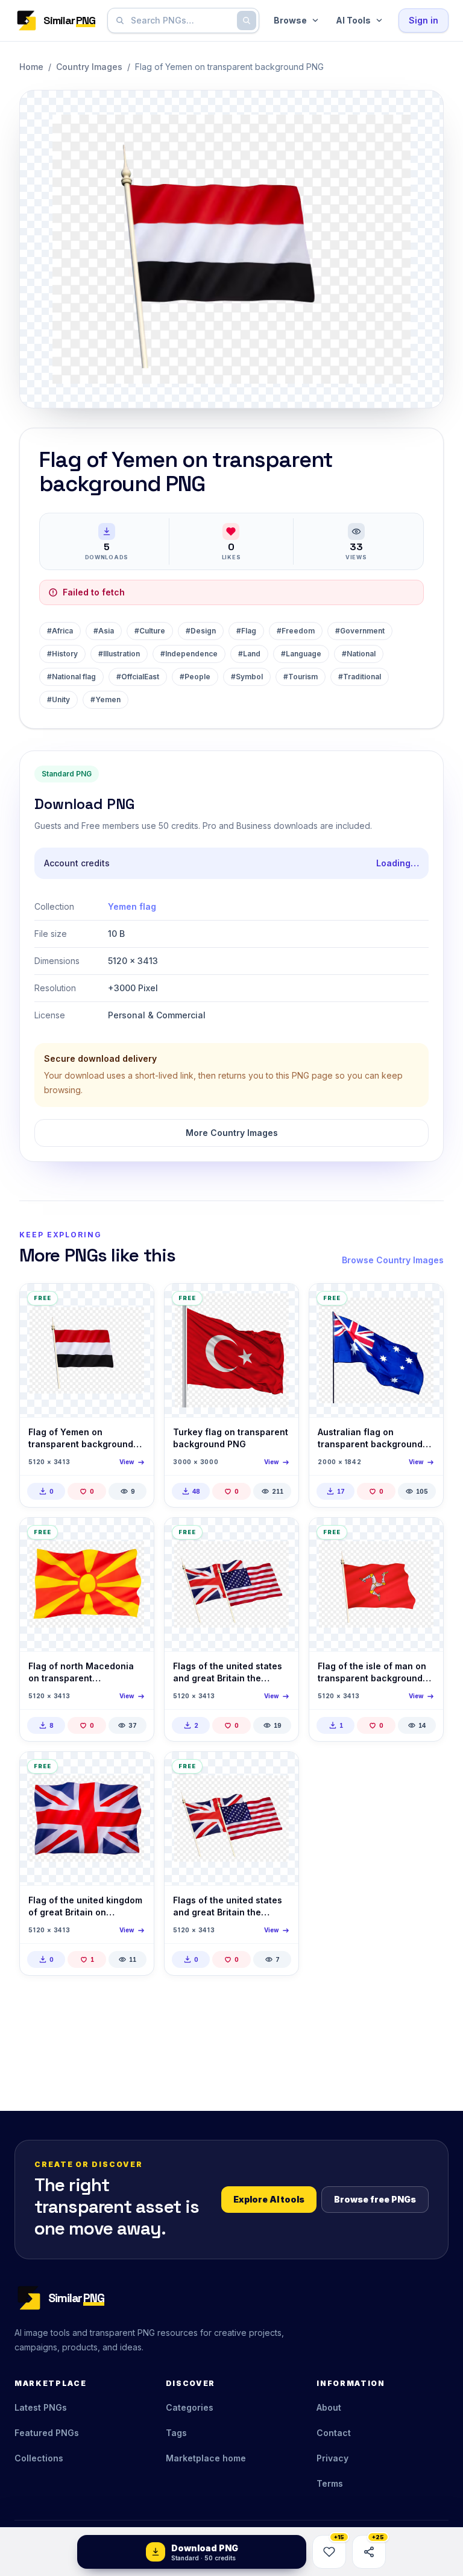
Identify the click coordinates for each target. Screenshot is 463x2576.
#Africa (60, 631)
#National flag (71, 677)
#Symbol (247, 677)
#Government (360, 631)
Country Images (89, 67)
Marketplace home (206, 2458)
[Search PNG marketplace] (247, 21)
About (329, 2407)
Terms (330, 2483)
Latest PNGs (41, 2407)
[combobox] (181, 21)
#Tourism (301, 677)
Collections (39, 2458)
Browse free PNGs (375, 2199)
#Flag (246, 631)
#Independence (189, 654)
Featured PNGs (47, 2433)
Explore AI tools (269, 2199)
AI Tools (353, 20)
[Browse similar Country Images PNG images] (134, 1303)
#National (359, 654)
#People (195, 677)
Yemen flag (132, 906)
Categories (190, 2407)
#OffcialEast (138, 677)
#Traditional (360, 677)
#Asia (104, 631)
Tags (176, 2433)
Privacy (332, 2458)
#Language (301, 654)
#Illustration (119, 654)
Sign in (424, 20)
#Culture (150, 631)
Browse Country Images (393, 1260)
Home (31, 67)
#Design (201, 631)
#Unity (58, 700)
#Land (249, 654)
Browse (290, 20)
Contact (334, 2433)
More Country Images (232, 1133)
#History (62, 654)
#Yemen (106, 700)
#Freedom (296, 631)
